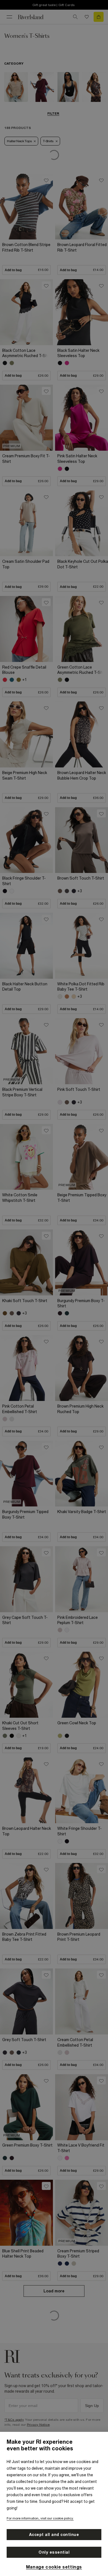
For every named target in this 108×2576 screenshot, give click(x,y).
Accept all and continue (54, 2535)
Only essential (54, 2552)
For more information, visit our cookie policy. (40, 2518)
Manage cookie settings (54, 2567)
